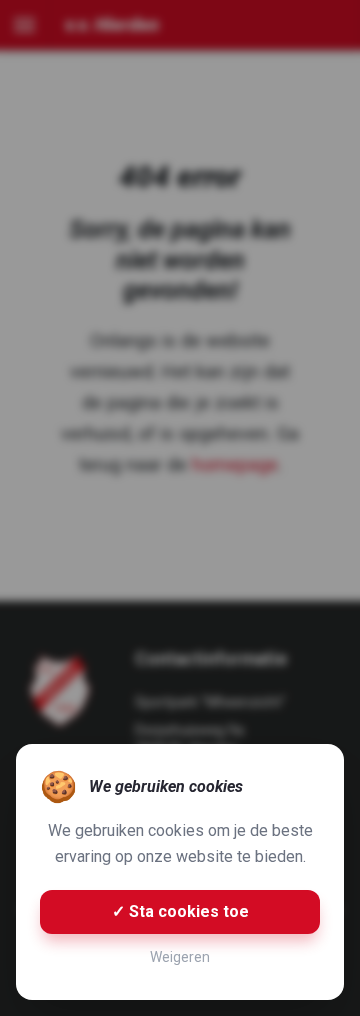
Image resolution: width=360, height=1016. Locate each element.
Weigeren (180, 957)
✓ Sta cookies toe (180, 911)
